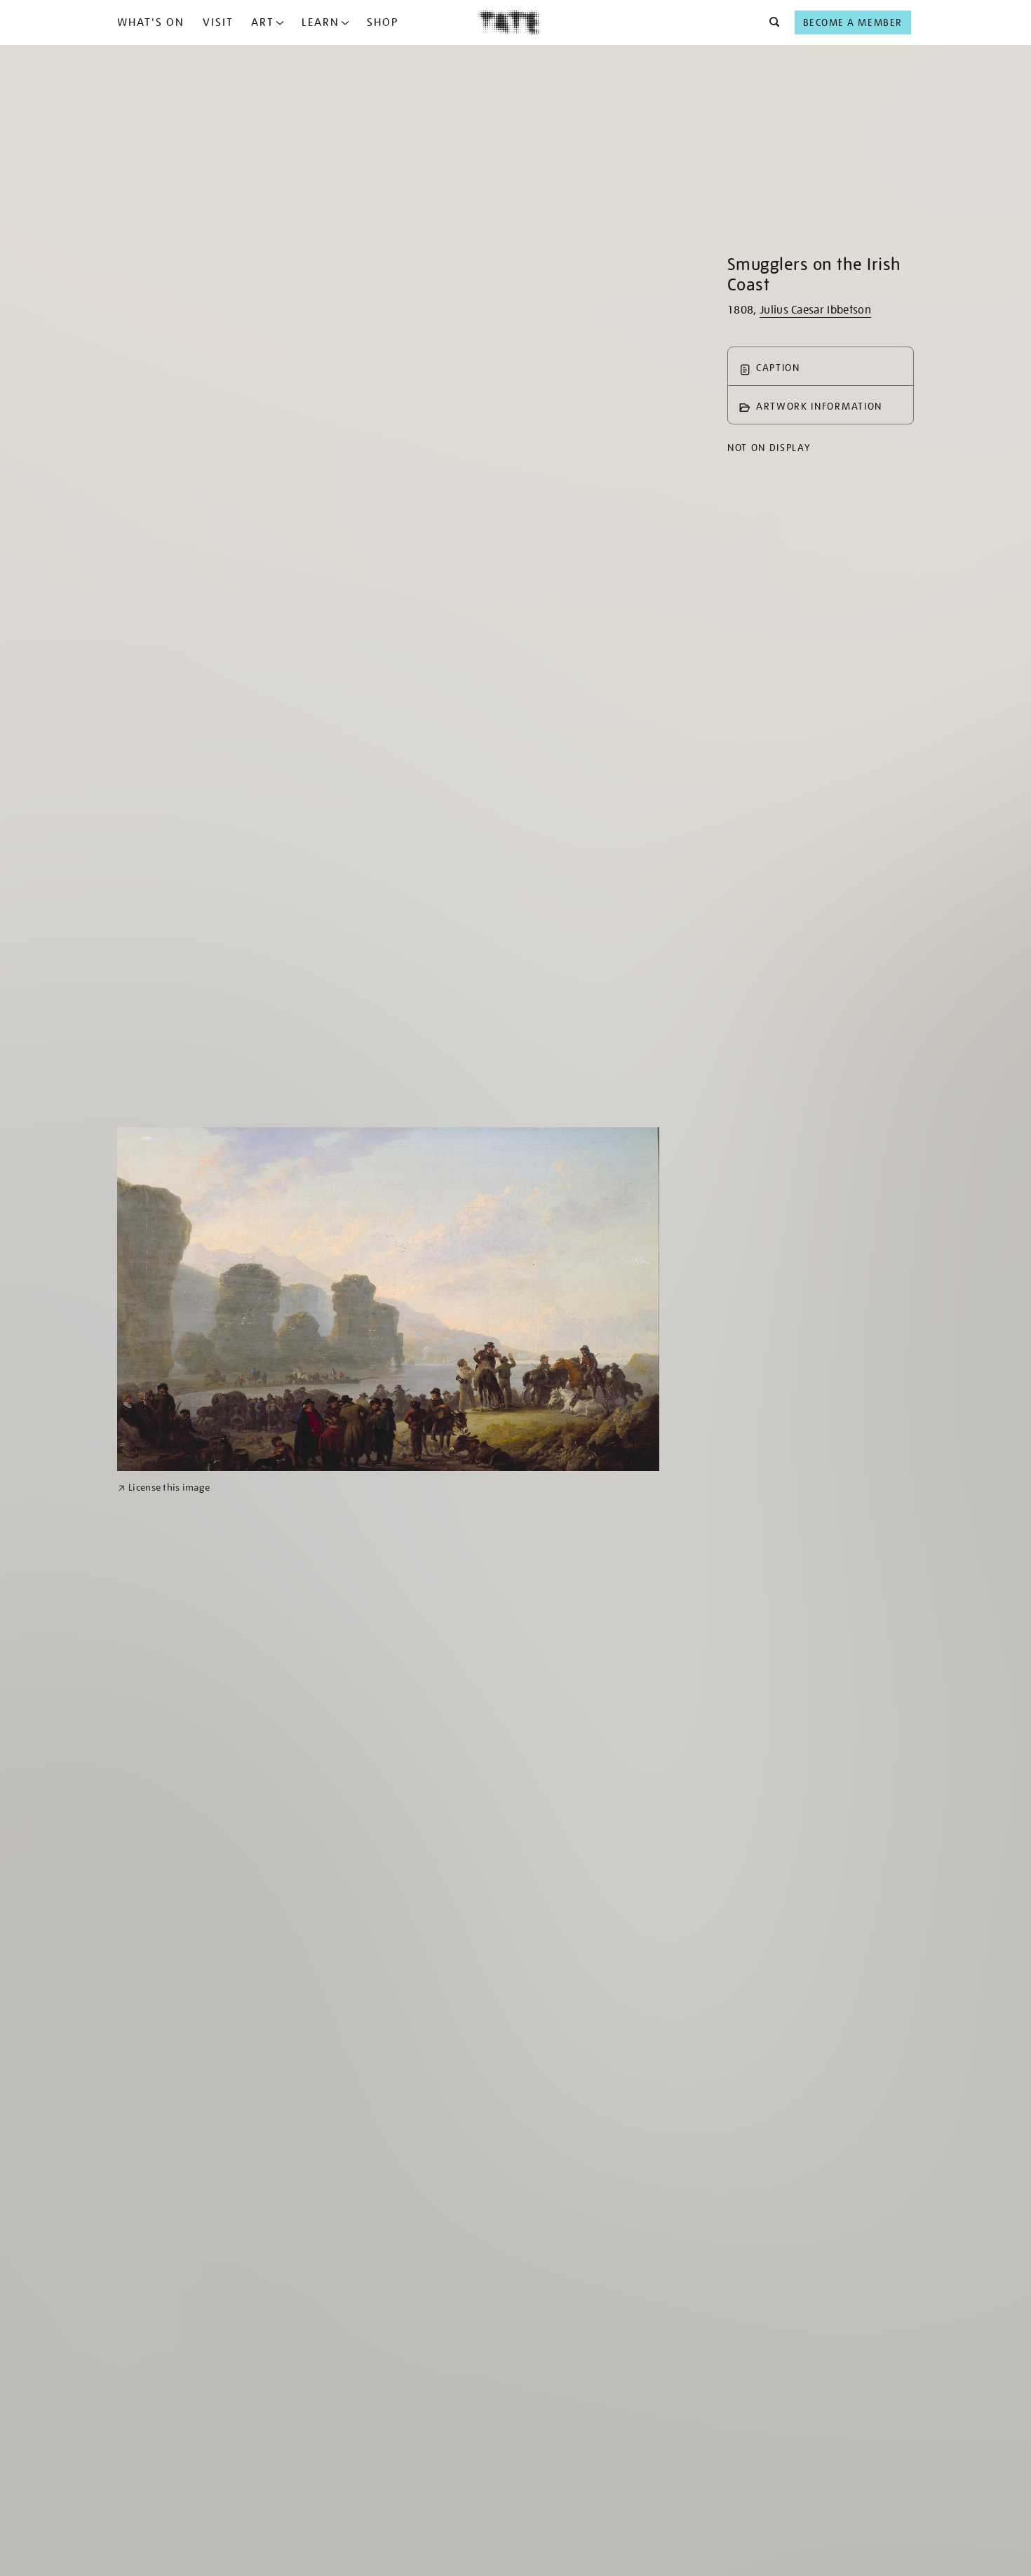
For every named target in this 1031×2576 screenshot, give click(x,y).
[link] (164, 1488)
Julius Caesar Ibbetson (815, 310)
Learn (321, 22)
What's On (151, 22)
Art (263, 22)
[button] (770, 22)
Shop (383, 22)
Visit (218, 22)
